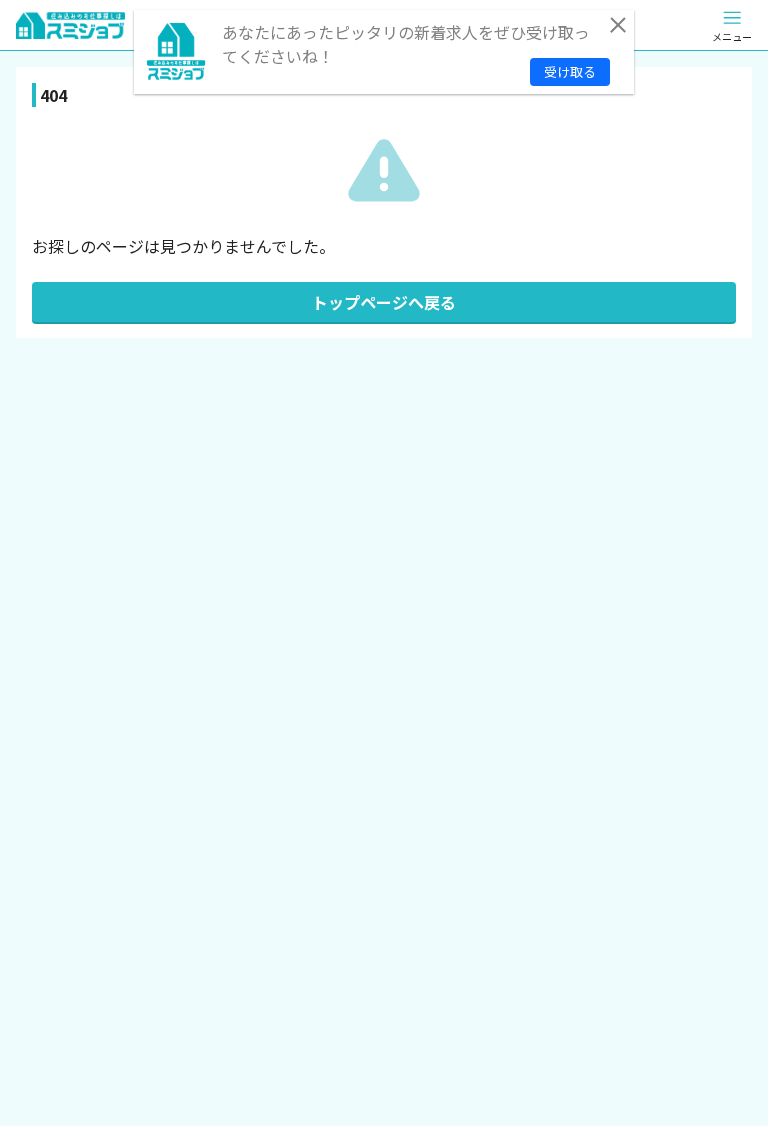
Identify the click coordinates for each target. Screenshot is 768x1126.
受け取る (570, 71)
